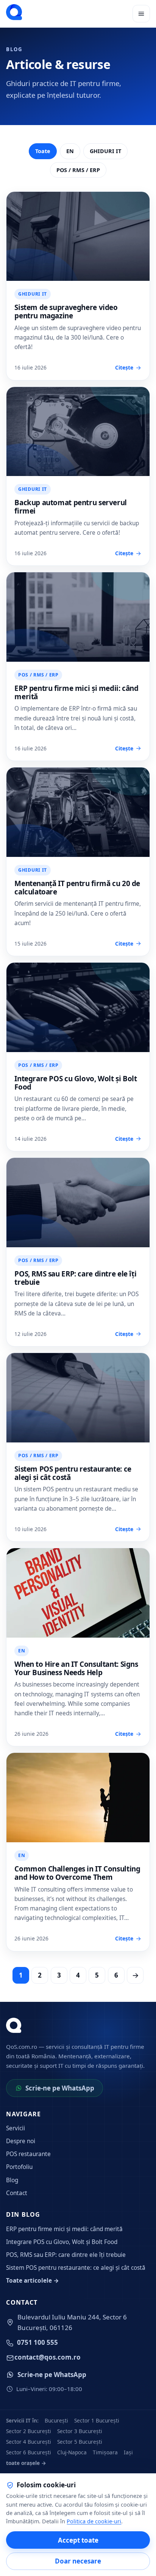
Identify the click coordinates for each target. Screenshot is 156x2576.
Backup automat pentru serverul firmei (71, 507)
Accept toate (78, 2540)
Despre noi (21, 2141)
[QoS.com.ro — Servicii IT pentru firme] (14, 12)
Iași (128, 2452)
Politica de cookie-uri (94, 2521)
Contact (17, 2193)
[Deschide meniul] (141, 14)
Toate (43, 151)
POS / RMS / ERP (78, 170)
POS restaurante (28, 2154)
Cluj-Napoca (72, 2452)
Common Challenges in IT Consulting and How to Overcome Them (77, 1873)
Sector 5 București (80, 2442)
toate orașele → (26, 2463)
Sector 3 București (80, 2431)
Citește (124, 367)
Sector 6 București (29, 2452)
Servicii (16, 2128)
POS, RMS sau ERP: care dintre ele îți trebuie (75, 1278)
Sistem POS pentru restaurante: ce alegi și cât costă (73, 1473)
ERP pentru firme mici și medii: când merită (76, 692)
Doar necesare (78, 2561)
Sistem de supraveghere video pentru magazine (66, 312)
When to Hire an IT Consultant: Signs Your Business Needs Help (76, 1668)
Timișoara (105, 2452)
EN (70, 151)
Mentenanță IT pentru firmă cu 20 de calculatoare (77, 888)
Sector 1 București (97, 2420)
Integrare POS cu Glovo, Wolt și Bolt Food (76, 1083)
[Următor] (135, 1975)
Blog (12, 2180)
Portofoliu (19, 2167)
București (56, 2420)
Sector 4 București (29, 2442)
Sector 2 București (29, 2431)
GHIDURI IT (105, 151)
